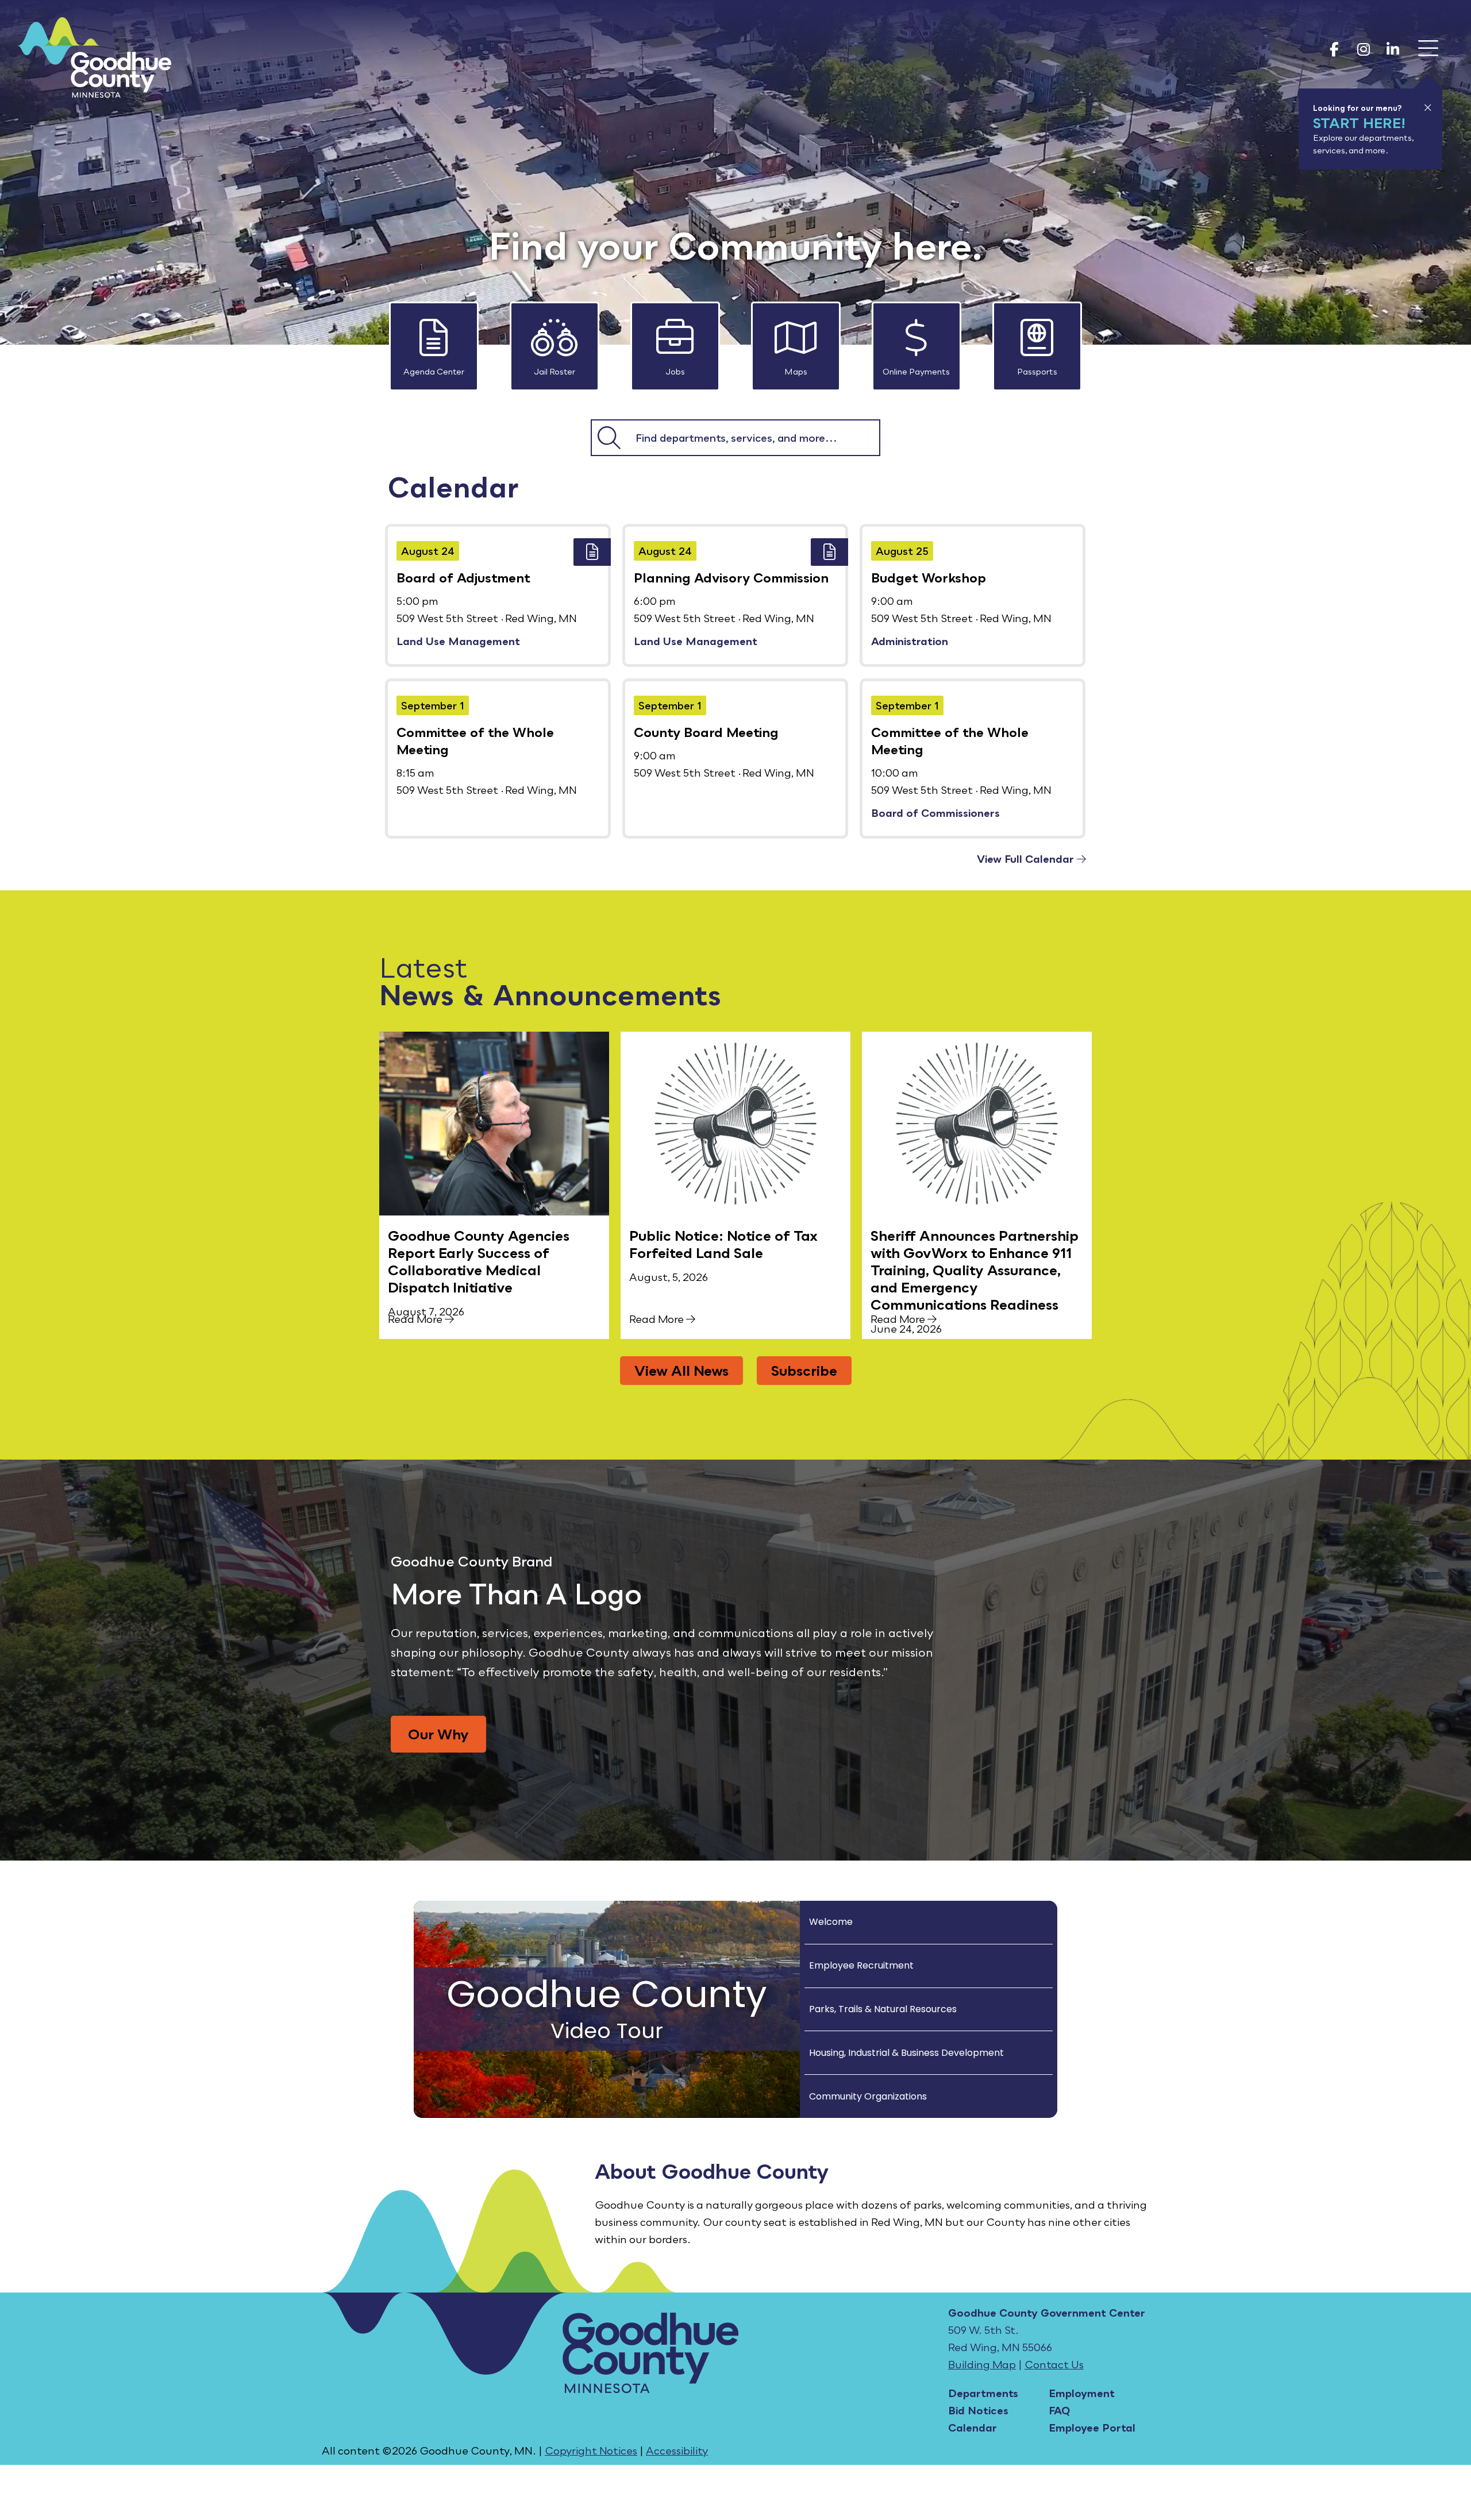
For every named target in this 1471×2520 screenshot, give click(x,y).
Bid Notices (978, 2410)
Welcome (831, 1922)
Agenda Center (434, 371)
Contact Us (1054, 2364)
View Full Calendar (1027, 859)
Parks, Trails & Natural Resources (883, 2009)
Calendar (973, 2428)
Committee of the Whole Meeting (475, 741)
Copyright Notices (591, 2450)
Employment (1082, 2393)
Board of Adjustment (463, 578)
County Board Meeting (706, 732)
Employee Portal (1092, 2428)
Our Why (438, 1734)
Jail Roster (554, 371)
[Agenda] (592, 552)
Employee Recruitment (861, 1965)
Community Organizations (868, 2096)
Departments (983, 2393)
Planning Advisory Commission (731, 578)
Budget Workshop (929, 578)
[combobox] (753, 438)
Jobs (675, 371)
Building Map (982, 2364)
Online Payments (916, 371)
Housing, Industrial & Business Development (906, 2053)
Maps (796, 371)
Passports (1037, 371)
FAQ (1059, 2410)
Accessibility (677, 2450)
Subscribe (804, 1370)
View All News (681, 1370)
